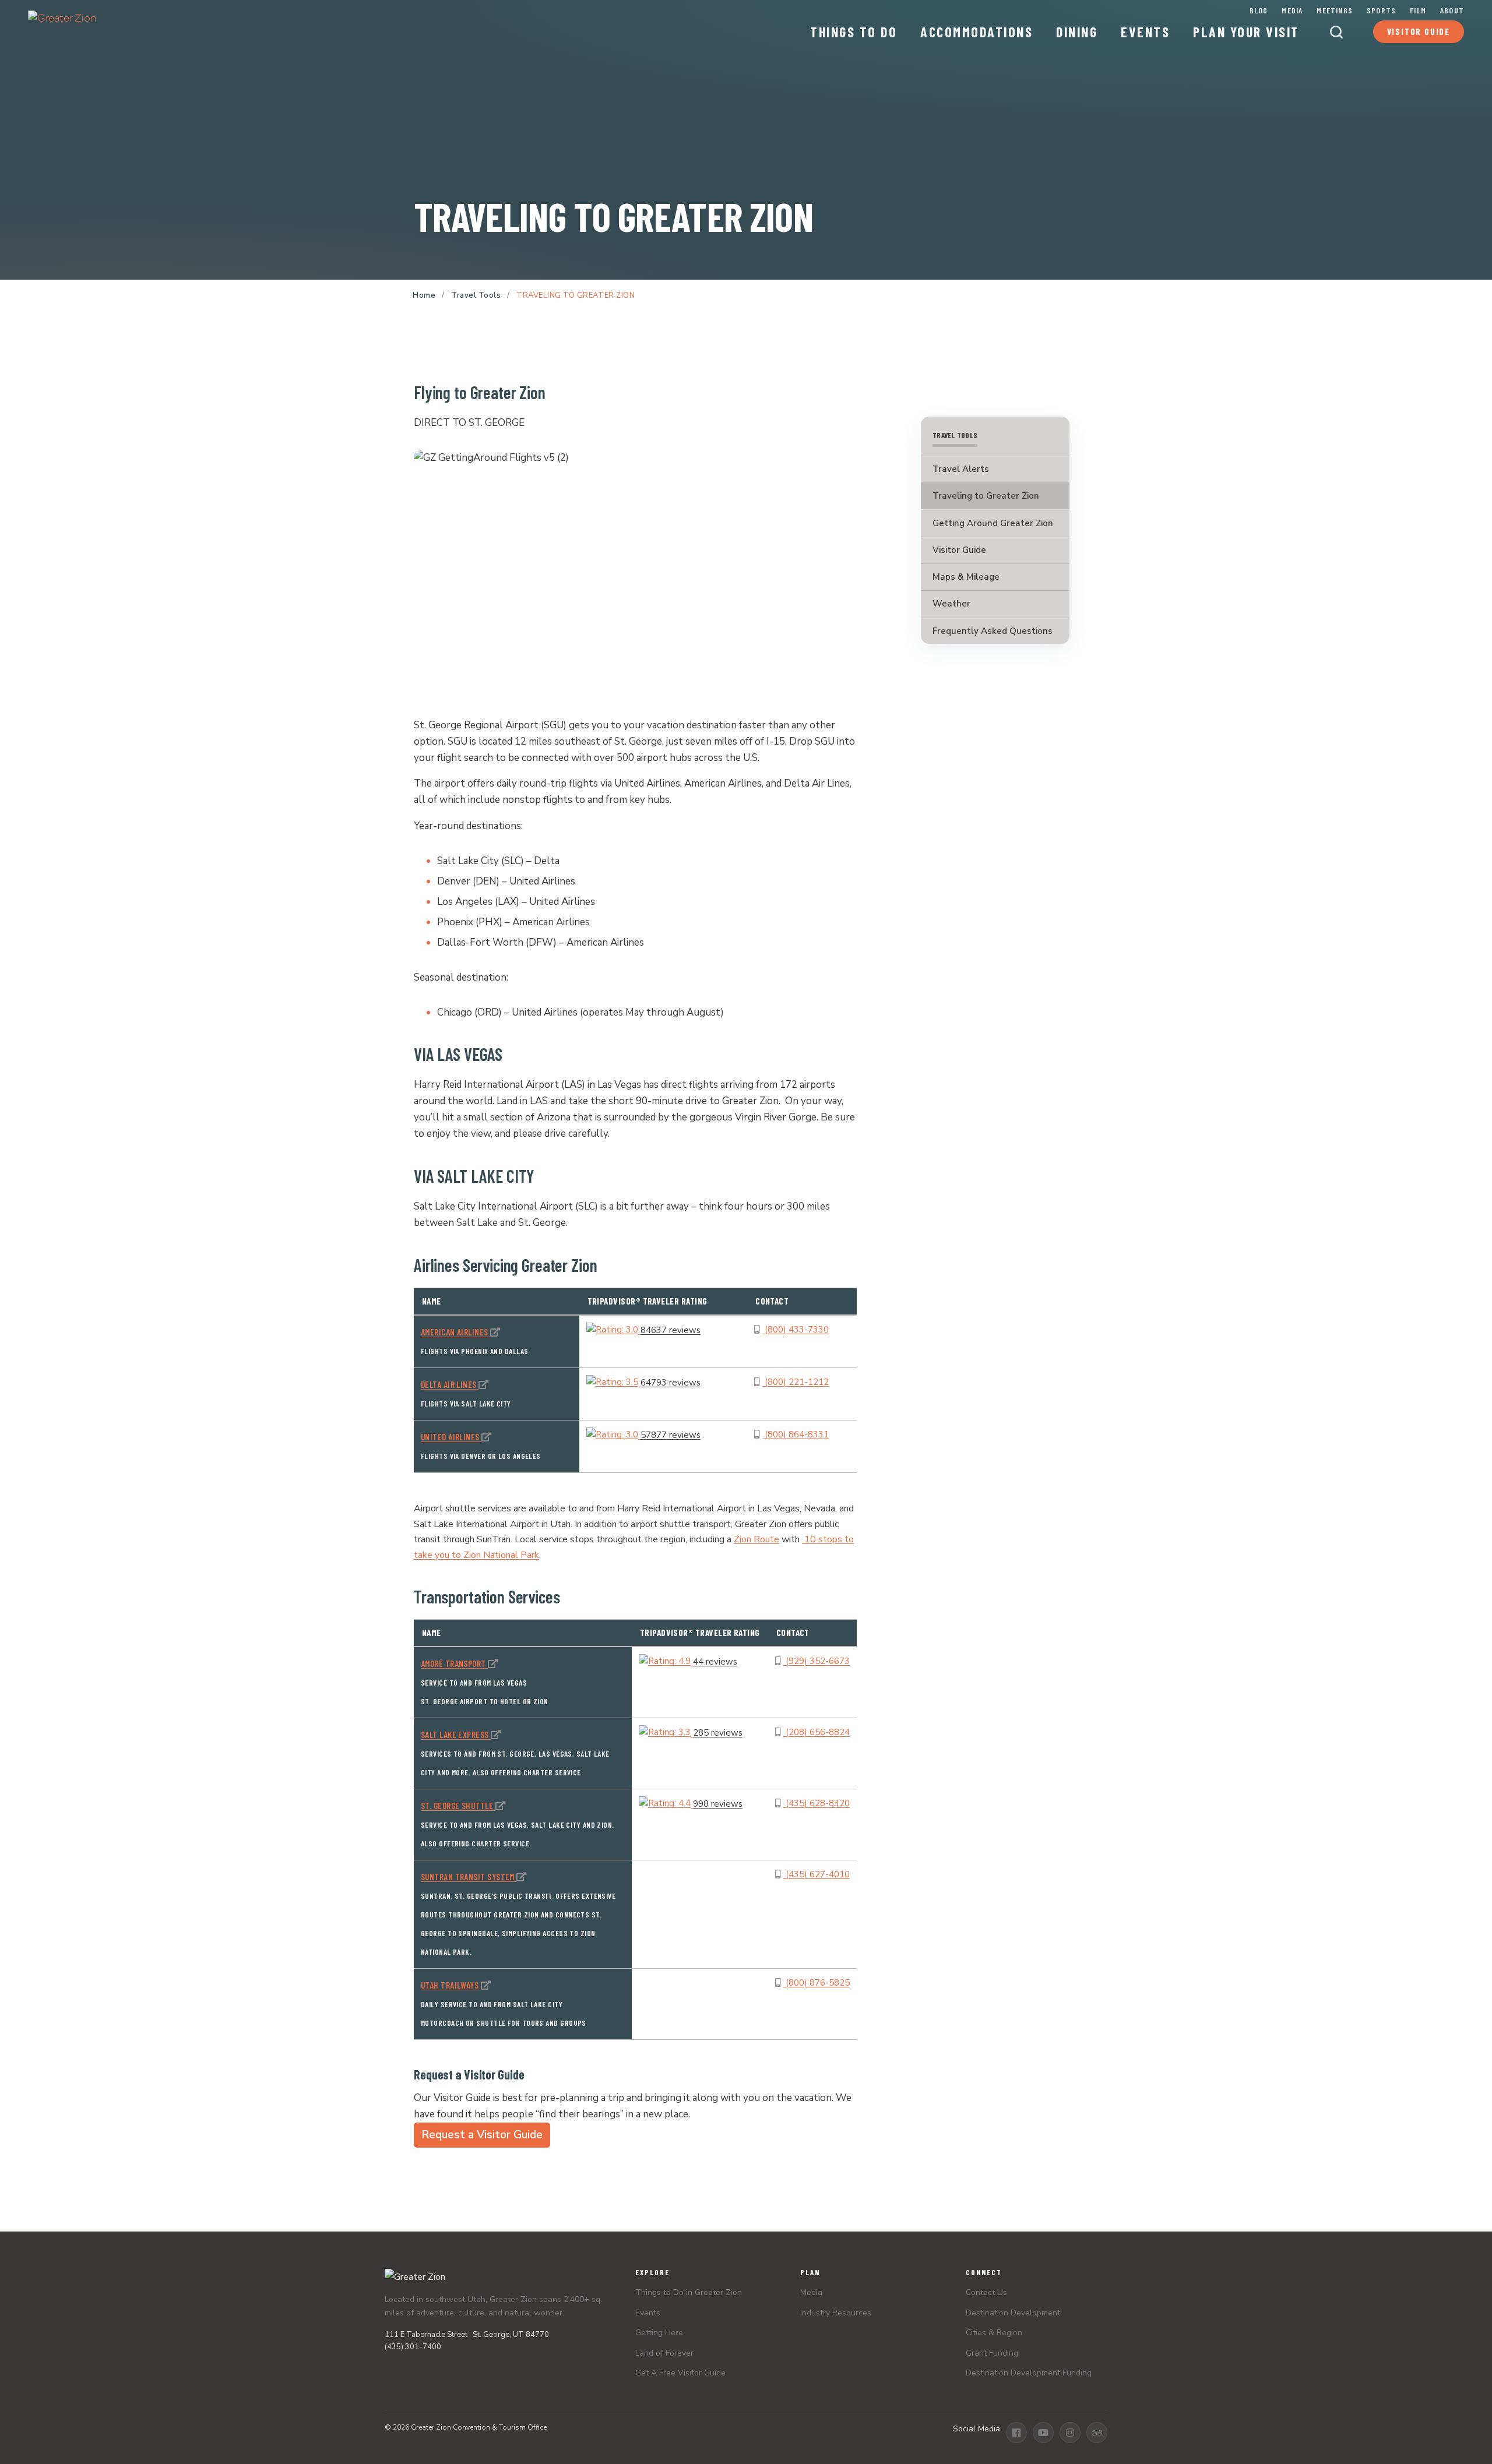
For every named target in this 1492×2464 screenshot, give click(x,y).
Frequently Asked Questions (993, 630)
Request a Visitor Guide (482, 2135)
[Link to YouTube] (1043, 2433)
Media (1292, 10)
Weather (951, 604)
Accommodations (977, 32)
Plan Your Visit (1246, 32)
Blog (1259, 10)
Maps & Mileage (966, 577)
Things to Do (854, 32)
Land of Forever (664, 2353)
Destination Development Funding (1029, 2373)
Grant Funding (992, 2353)
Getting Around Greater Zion (993, 523)
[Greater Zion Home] (62, 27)
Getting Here (659, 2333)
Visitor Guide (1419, 31)
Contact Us (986, 2292)
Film (1418, 10)
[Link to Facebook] (1016, 2433)
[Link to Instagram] (1070, 2433)
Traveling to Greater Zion (986, 496)
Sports (1381, 10)
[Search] (1336, 32)
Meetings (1335, 10)
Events (1145, 32)
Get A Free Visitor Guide (680, 2373)
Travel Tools (476, 295)
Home (424, 295)
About (1452, 10)
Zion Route (756, 1539)
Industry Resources (836, 2313)
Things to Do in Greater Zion (689, 2292)
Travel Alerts (961, 469)
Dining (1077, 32)
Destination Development (1013, 2313)
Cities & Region (994, 2333)
